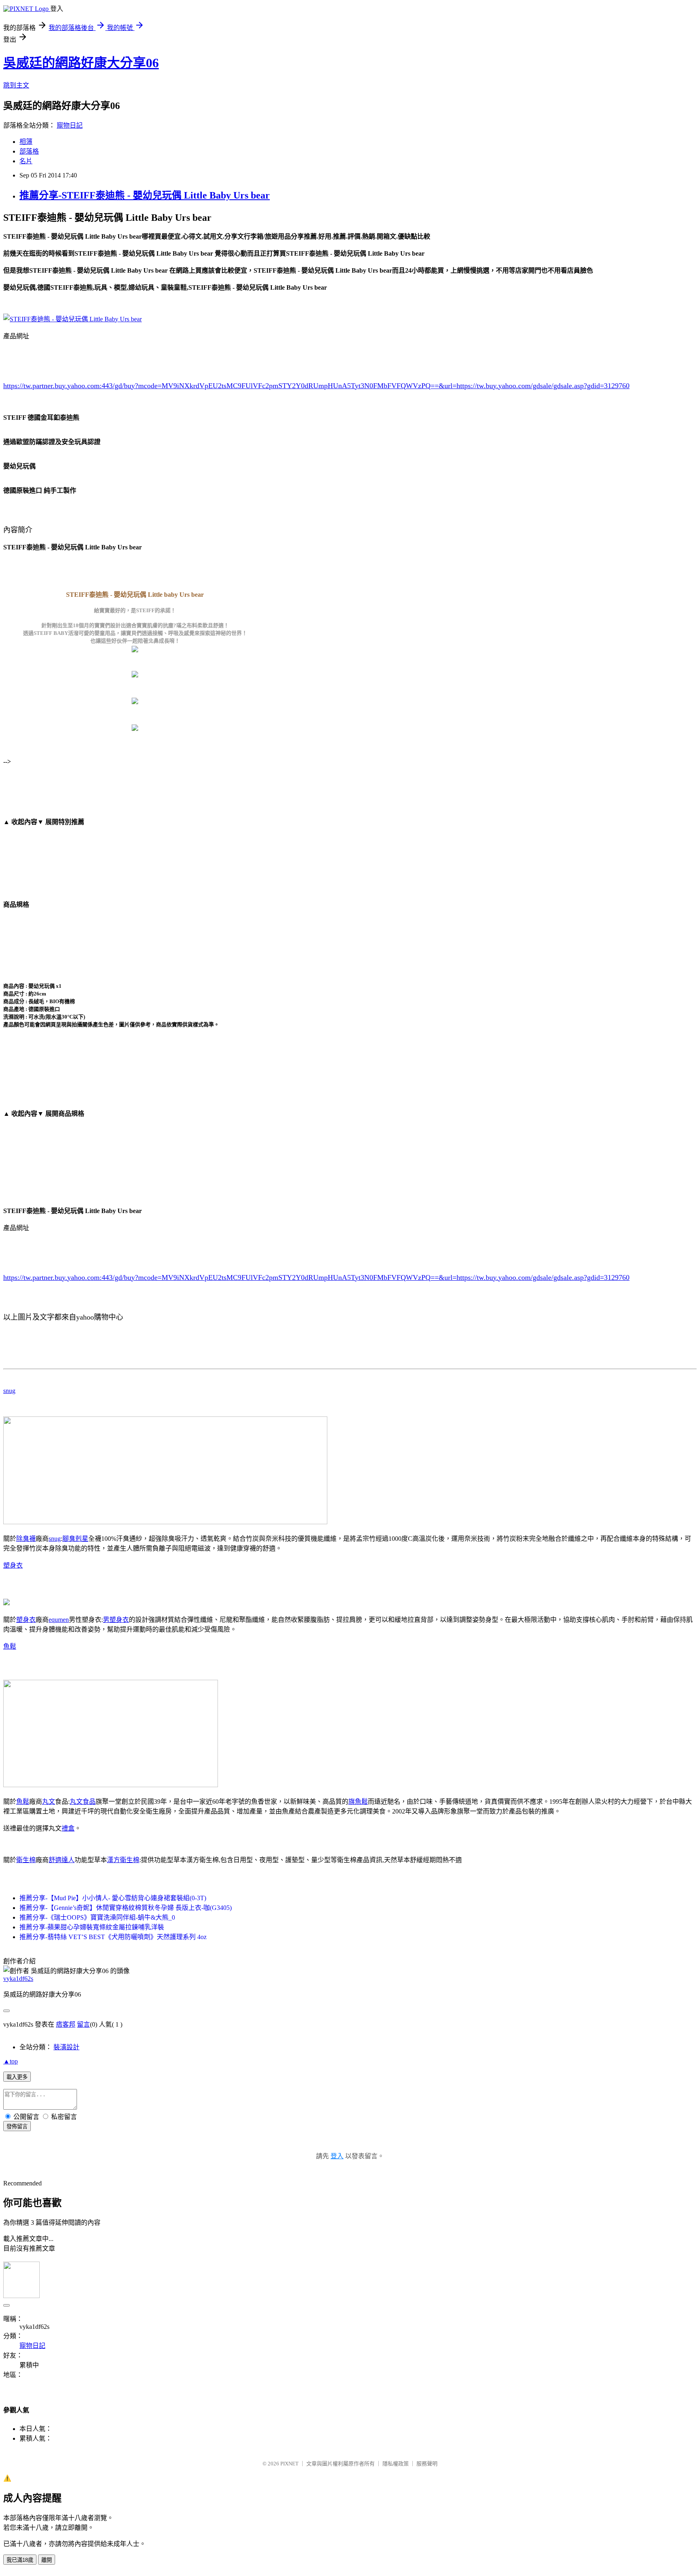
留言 (83, 2024)
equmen (59, 1620)
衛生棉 (26, 1860)
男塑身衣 (116, 1620)
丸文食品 (83, 1802)
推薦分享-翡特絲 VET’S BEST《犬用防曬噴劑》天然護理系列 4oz (113, 1937)
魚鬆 (10, 1646)
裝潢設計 (66, 2047)
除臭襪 (26, 1539)
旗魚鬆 (358, 1802)
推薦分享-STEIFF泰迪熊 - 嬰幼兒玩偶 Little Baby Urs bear (145, 195)
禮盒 (68, 1828)
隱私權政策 (396, 2464)
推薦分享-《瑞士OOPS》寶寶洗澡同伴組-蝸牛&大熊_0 (97, 1917)
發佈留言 (17, 2126)
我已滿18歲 (20, 2560)
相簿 (26, 142)
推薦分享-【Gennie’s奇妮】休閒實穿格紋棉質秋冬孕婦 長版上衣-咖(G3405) (126, 1908)
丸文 (49, 1802)
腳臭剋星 (75, 1539)
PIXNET (289, 2464)
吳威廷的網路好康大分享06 (81, 63)
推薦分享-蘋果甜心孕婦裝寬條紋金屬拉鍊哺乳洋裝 (92, 1927)
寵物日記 (70, 125)
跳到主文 (16, 85)
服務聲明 (427, 2464)
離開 (47, 2560)
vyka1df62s (18, 1979)
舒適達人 (62, 1860)
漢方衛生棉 (123, 1860)
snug (9, 1391)
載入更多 (17, 2077)
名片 (26, 161)
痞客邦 (66, 2024)
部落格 (29, 151)
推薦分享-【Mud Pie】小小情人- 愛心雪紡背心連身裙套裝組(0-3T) (113, 1898)
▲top (11, 2061)
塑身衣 (13, 1565)
